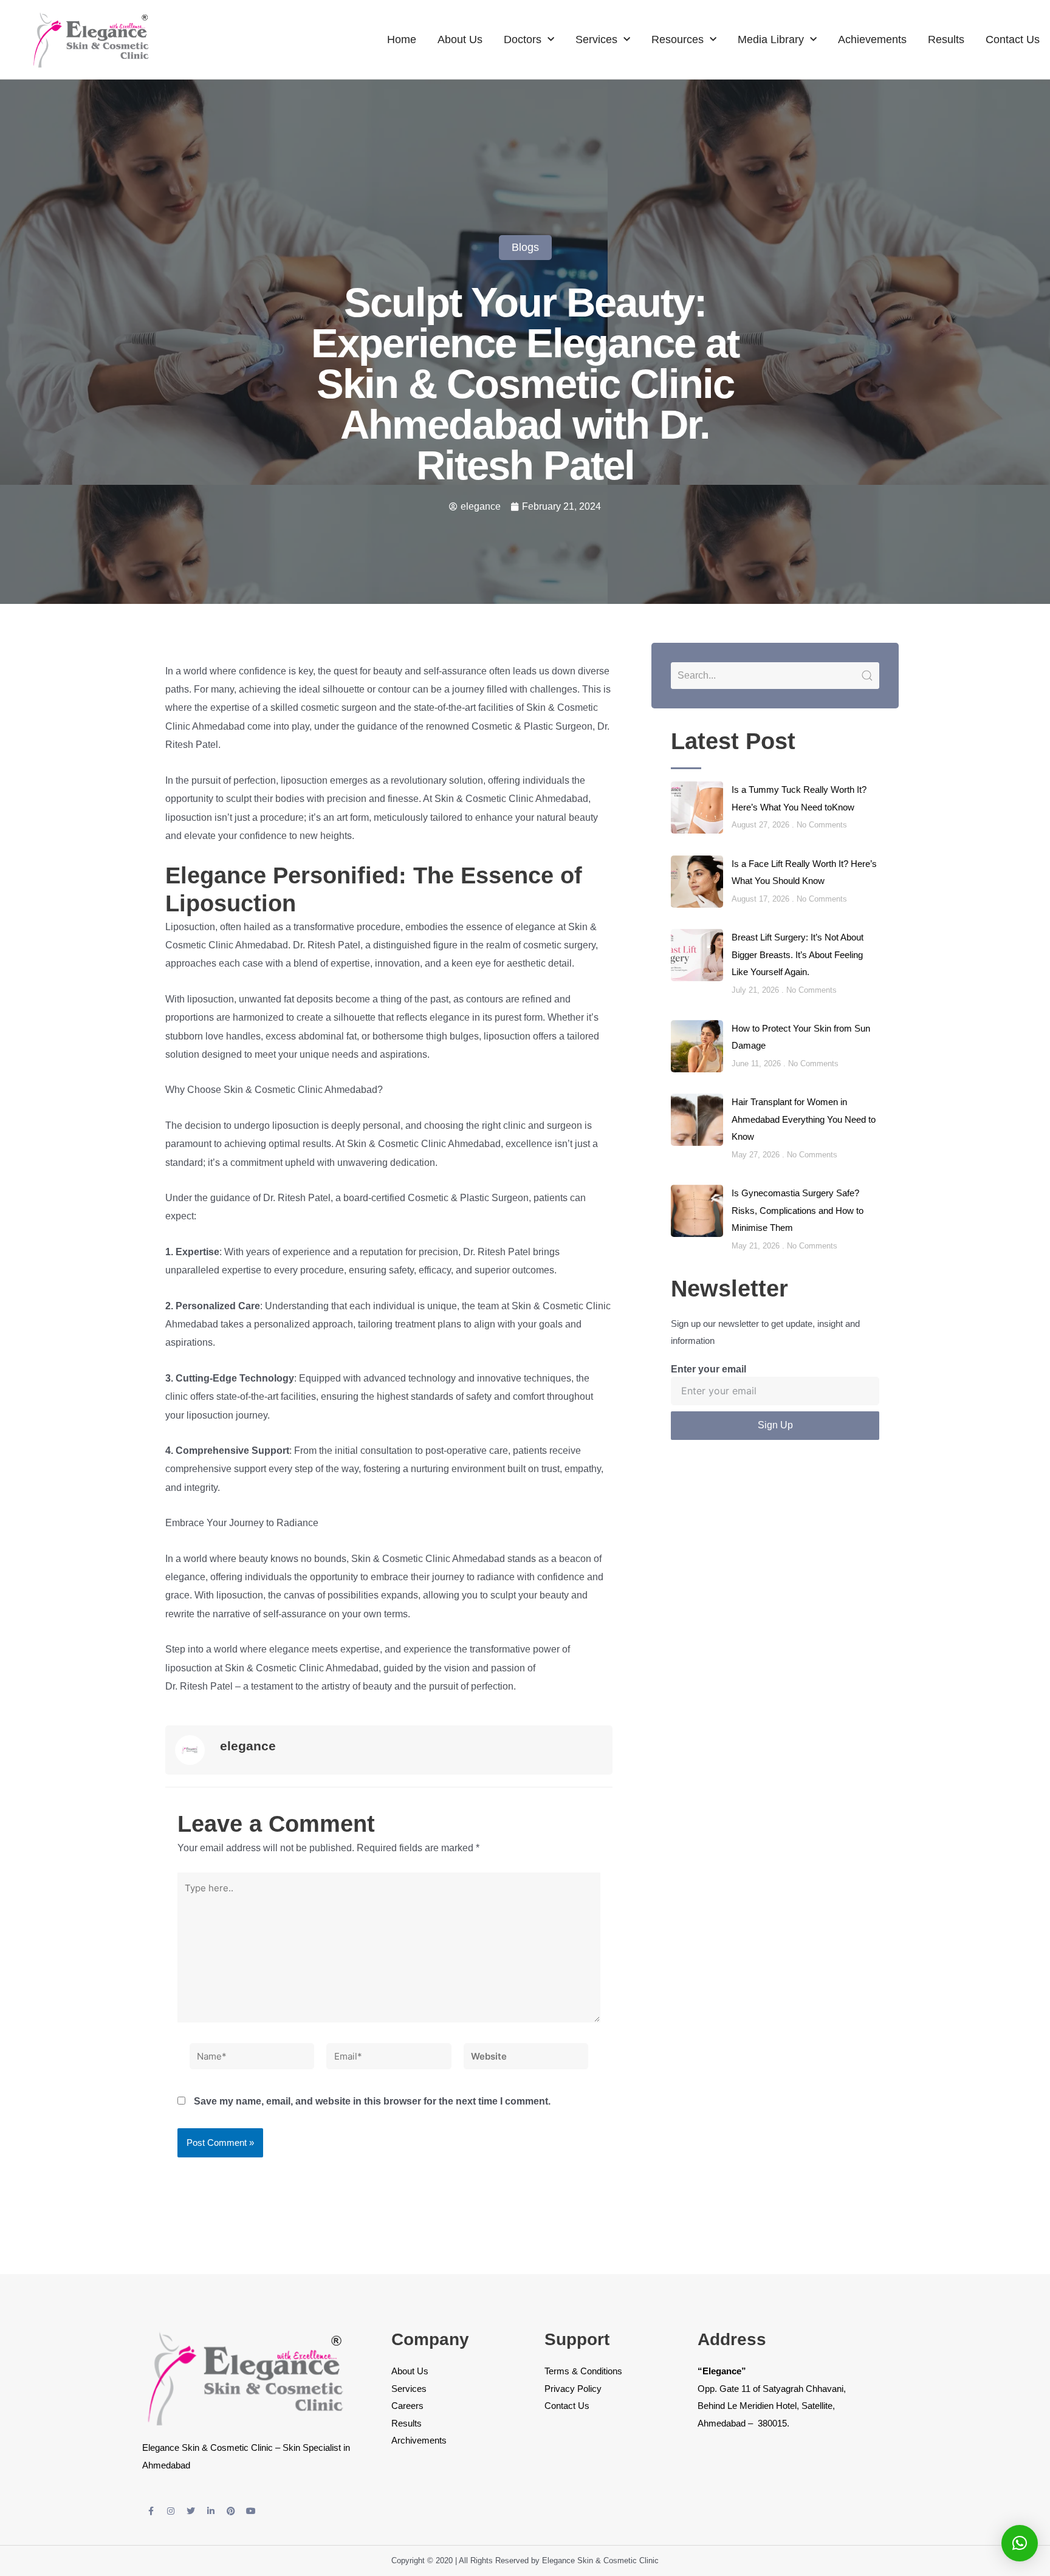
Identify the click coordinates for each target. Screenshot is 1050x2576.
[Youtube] (251, 2511)
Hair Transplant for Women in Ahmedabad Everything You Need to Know (804, 1119)
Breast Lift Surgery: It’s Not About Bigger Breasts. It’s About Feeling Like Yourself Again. (798, 954)
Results (946, 39)
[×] (1020, 2543)
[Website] (526, 2059)
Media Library (771, 39)
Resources (678, 39)
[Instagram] (171, 2511)
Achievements (872, 39)
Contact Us (1013, 39)
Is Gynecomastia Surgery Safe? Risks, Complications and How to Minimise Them (798, 1210)
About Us (460, 39)
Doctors (523, 39)
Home (402, 39)
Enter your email (709, 1369)
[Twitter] (191, 2511)
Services (596, 39)
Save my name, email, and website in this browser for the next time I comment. (372, 2101)
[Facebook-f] (151, 2511)
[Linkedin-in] (211, 2511)
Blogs (525, 247)
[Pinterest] (231, 2511)
